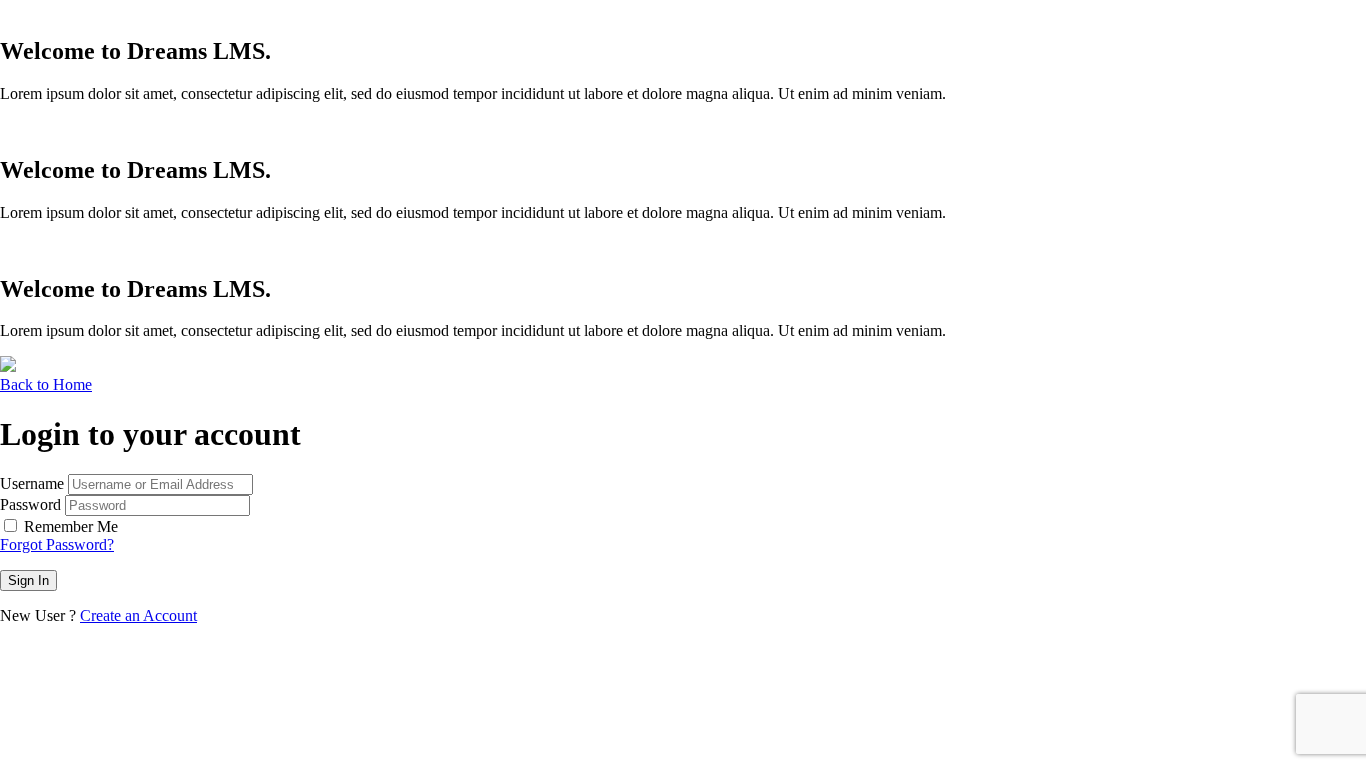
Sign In (28, 580)
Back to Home (46, 384)
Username (32, 483)
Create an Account (138, 615)
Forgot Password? (57, 544)
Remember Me (71, 526)
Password (30, 504)
